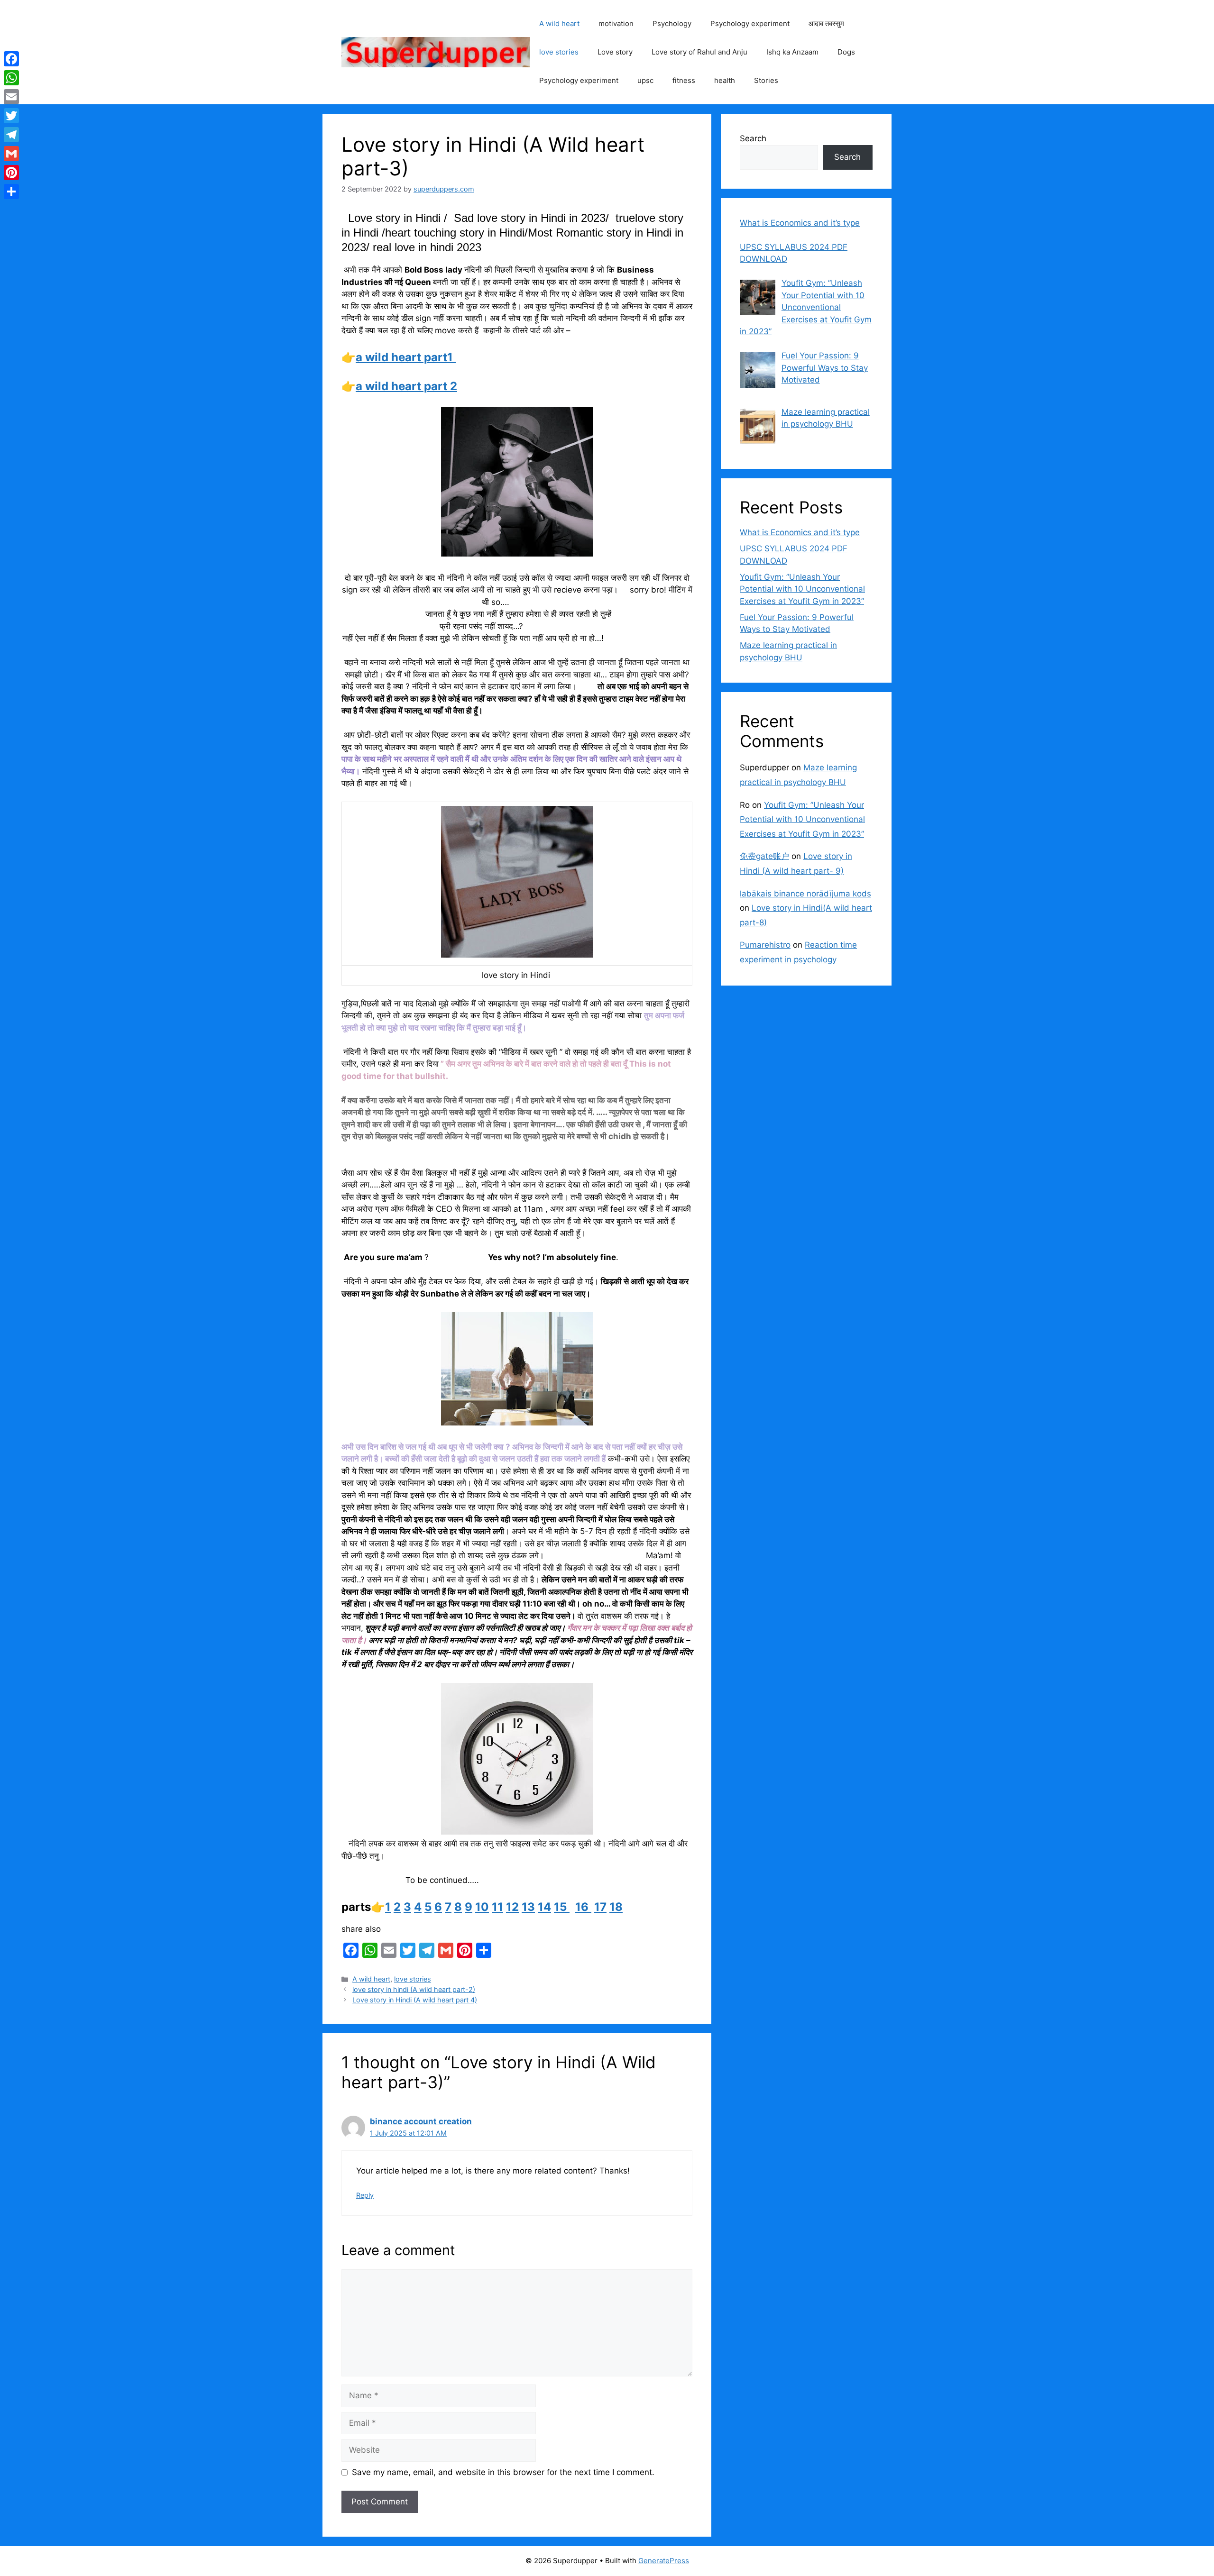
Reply (365, 2195)
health (725, 80)
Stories (766, 80)
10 (482, 1907)
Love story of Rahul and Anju (699, 52)
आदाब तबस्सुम (826, 23)
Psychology (672, 23)
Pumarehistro (765, 945)
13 (528, 1907)
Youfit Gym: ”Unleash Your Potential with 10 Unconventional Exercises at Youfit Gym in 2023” (802, 589)
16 (583, 1907)
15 (562, 1907)
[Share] (11, 192)
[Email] (11, 97)
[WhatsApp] (11, 78)
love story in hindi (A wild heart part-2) (414, 1989)
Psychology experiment (750, 23)
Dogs (846, 52)
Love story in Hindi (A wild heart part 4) (415, 2000)
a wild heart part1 (406, 357)
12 (512, 1907)
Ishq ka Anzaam (792, 52)
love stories (559, 52)
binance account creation (421, 2121)
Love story (615, 52)
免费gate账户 (764, 856)
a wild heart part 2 (406, 386)
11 (497, 1907)
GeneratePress (664, 2561)
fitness (684, 80)
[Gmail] (11, 154)
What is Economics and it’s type (800, 532)
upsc (645, 80)
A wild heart (559, 23)
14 (544, 1907)
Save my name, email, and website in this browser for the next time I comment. (503, 2472)
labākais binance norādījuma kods (805, 894)
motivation (616, 23)
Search (753, 138)
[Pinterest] (11, 173)
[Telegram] (11, 135)
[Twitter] (11, 116)
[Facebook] (11, 59)
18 (616, 1907)
